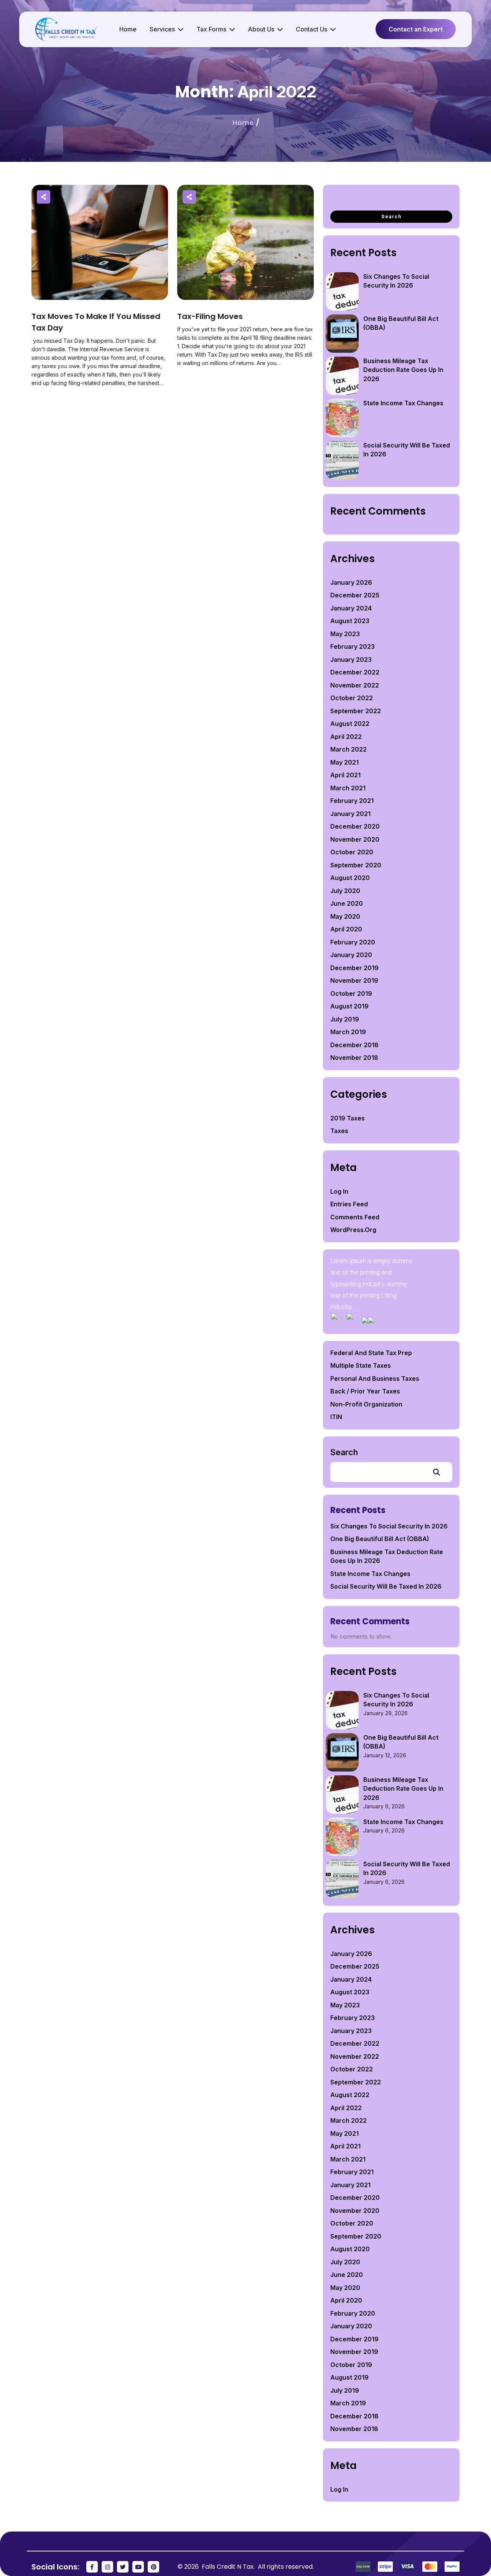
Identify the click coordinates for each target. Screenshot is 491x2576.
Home (128, 29)
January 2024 (351, 608)
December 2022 (355, 672)
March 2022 (348, 749)
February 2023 (353, 646)
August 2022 (350, 724)
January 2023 (351, 660)
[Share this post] (44, 197)
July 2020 (345, 891)
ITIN (336, 1417)
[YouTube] (138, 2567)
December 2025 (355, 595)
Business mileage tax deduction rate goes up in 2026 (403, 370)
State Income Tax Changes (403, 403)
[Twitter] (123, 2567)
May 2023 (345, 634)
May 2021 (344, 762)
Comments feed (355, 1217)
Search (344, 1452)
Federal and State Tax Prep (371, 1353)
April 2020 (346, 929)
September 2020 (356, 865)
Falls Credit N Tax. (229, 2567)
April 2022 (346, 737)
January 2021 (350, 814)
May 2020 (345, 916)
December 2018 (354, 1045)
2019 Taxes (348, 1118)
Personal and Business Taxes (375, 1378)
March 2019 (348, 1032)
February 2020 (353, 942)
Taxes (339, 1131)
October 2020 (352, 852)
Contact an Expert (416, 29)
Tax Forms (211, 29)
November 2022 (355, 685)
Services (162, 29)
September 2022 (356, 711)
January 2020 (351, 955)
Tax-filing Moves (210, 316)
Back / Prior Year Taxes (365, 1391)
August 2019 (349, 1006)
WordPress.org (353, 1230)
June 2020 (347, 903)
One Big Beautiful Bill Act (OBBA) (380, 1539)
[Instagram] (107, 2567)
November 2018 (354, 1058)
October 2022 (352, 698)
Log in (339, 1191)
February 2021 (352, 801)
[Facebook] (92, 2567)
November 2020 (355, 839)
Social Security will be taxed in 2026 (386, 1586)
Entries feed (349, 1204)
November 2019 (354, 980)
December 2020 (355, 826)
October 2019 (351, 994)
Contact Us (311, 29)
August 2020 (350, 878)
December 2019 (354, 968)
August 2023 (350, 621)
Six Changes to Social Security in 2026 (389, 1526)
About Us (261, 29)
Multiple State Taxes (361, 1365)
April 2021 (345, 775)
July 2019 (345, 1019)
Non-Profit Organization (366, 1404)
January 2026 (351, 582)
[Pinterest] (153, 2567)
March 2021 (348, 788)
